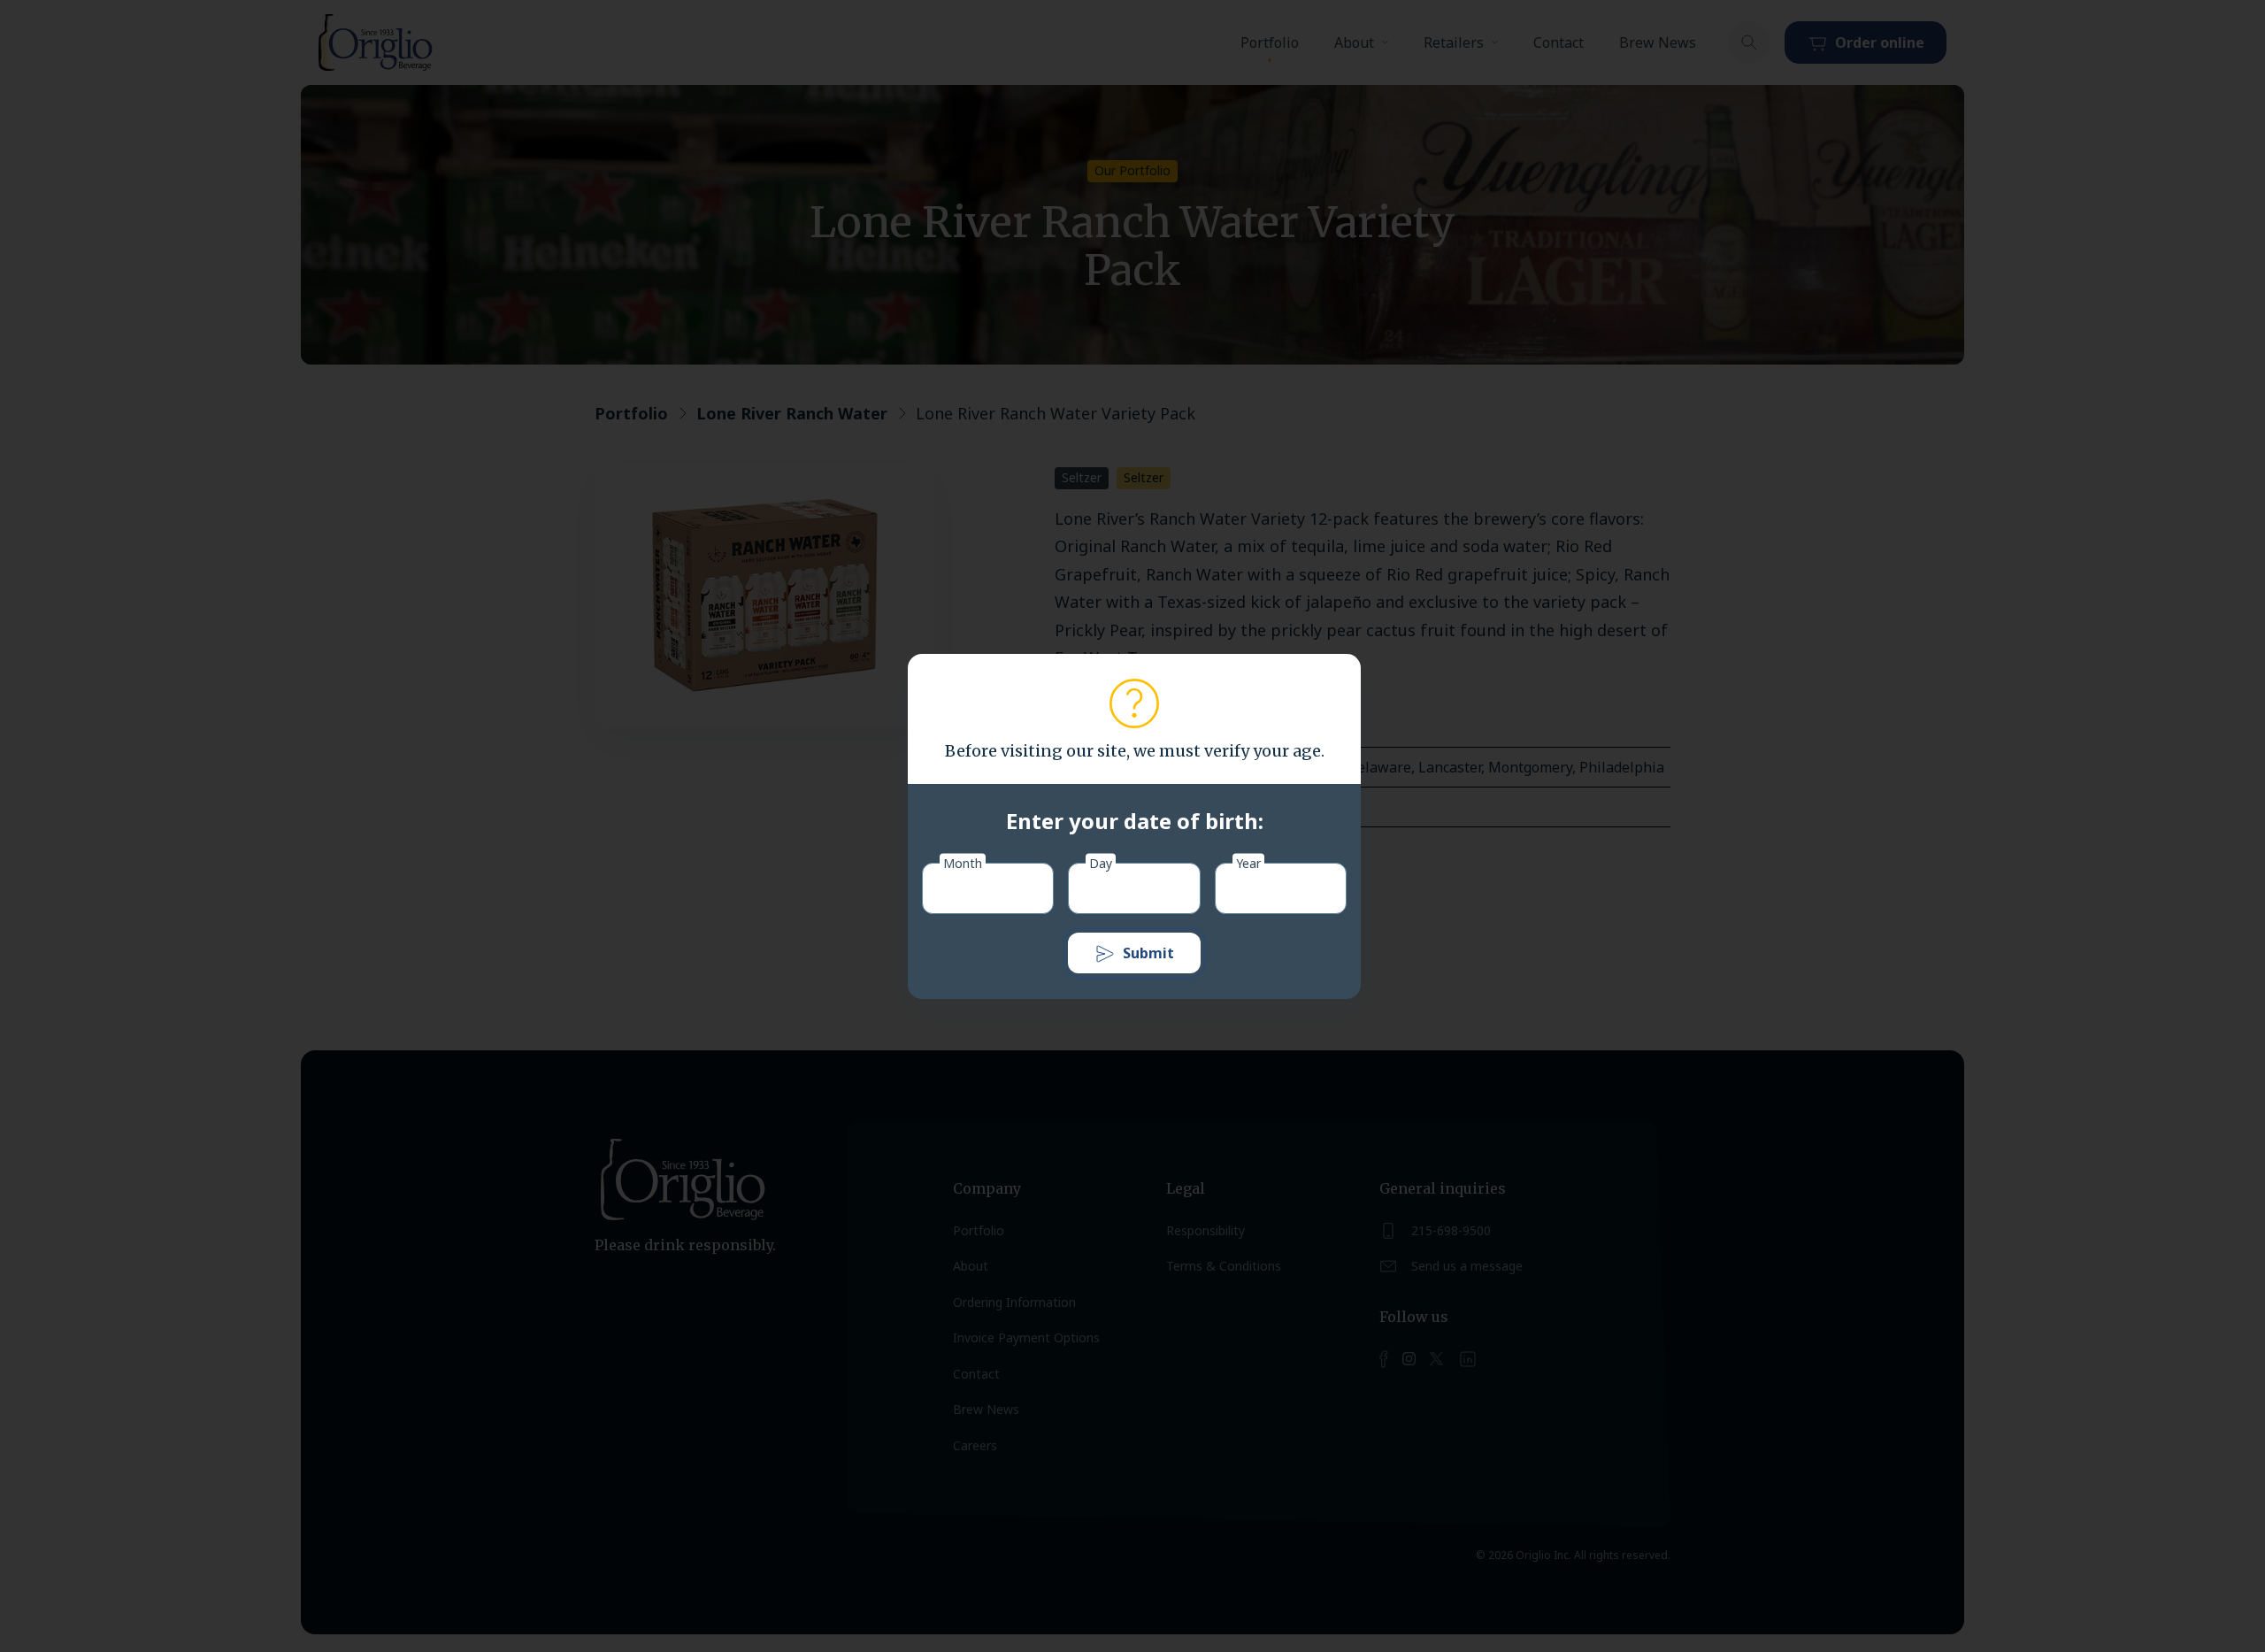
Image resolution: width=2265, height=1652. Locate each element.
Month (963, 862)
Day (1101, 862)
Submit (1148, 953)
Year (1248, 862)
